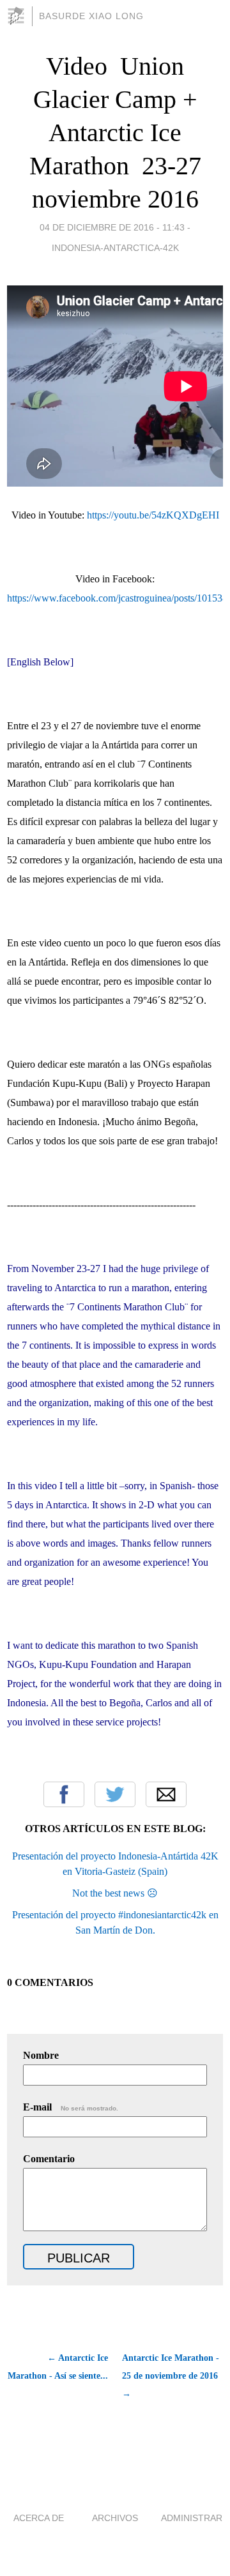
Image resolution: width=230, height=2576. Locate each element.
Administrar (192, 2518)
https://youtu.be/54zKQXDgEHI (153, 515)
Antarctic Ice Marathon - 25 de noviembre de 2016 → (171, 2376)
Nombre (41, 2055)
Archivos (115, 2518)
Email (166, 1794)
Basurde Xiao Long (91, 16)
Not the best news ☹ (115, 1893)
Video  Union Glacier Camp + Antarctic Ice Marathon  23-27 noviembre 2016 (115, 133)
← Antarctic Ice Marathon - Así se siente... (58, 2367)
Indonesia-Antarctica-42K (115, 248)
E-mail (71, 2107)
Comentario (49, 2159)
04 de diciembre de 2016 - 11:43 (112, 227)
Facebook (64, 1794)
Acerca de (39, 2518)
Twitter (115, 1794)
